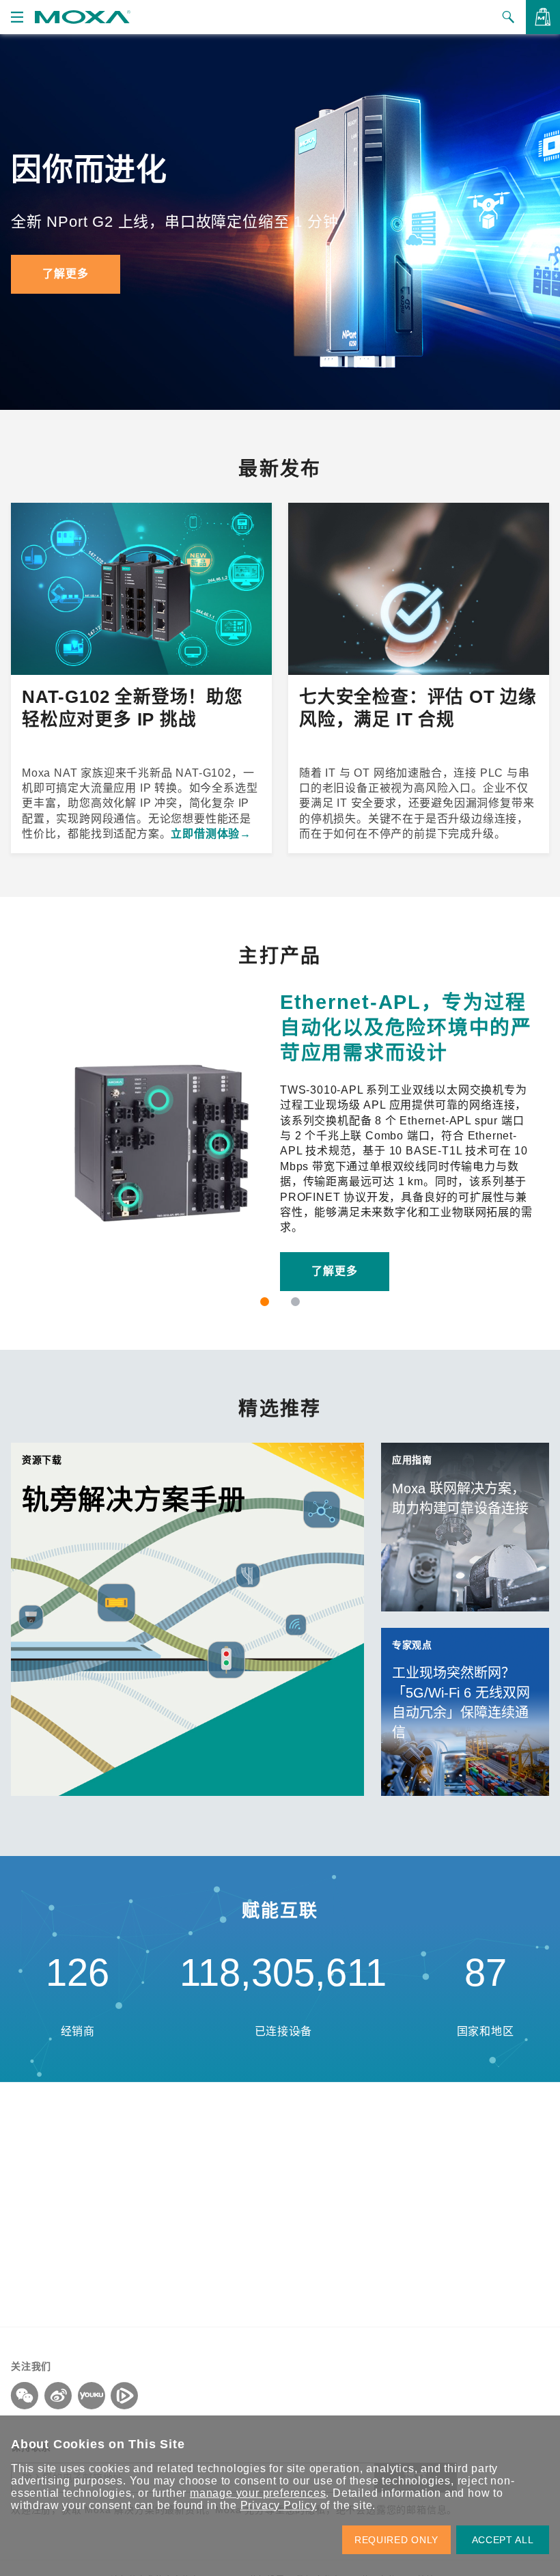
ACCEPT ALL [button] (503, 2540)
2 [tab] (295, 1302)
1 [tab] (265, 1302)
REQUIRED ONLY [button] (396, 2540)
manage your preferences (258, 2493)
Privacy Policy (279, 2505)
